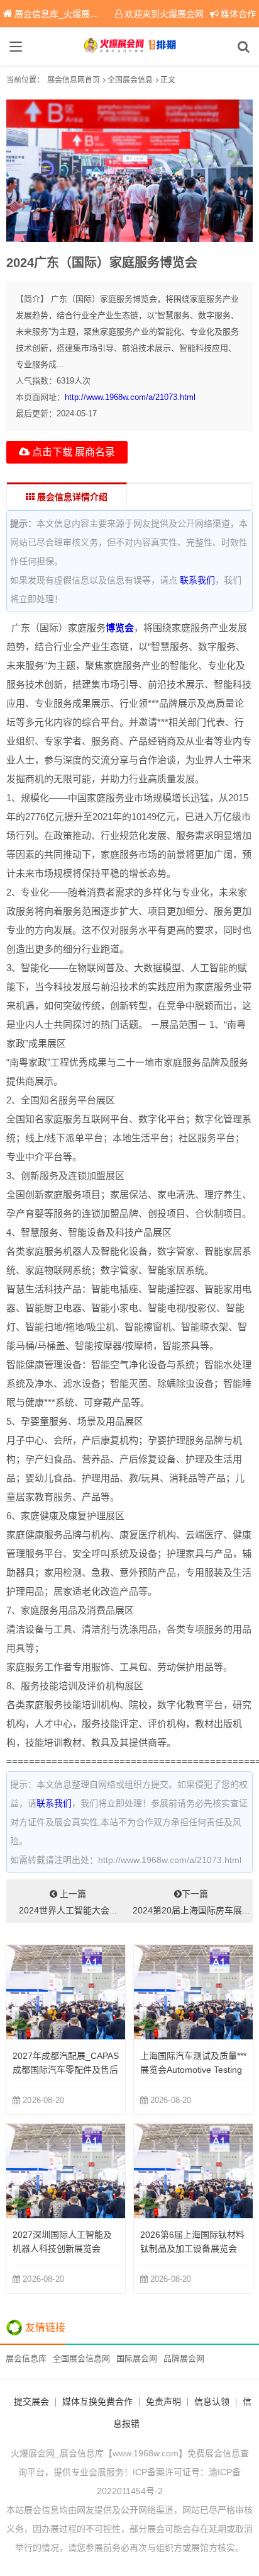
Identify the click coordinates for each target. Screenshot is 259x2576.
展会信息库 (26, 2358)
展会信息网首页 (74, 80)
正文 (168, 80)
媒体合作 (238, 14)
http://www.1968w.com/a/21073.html (130, 397)
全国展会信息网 (81, 2358)
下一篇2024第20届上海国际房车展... (191, 1902)
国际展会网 (137, 2358)
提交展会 (31, 2402)
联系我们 (197, 580)
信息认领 (212, 2402)
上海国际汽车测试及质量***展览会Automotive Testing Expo (193, 2070)
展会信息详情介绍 (71, 497)
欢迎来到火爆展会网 (164, 14)
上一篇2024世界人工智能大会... (68, 1902)
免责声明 (163, 2402)
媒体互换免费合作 (97, 2402)
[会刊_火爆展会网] (129, 47)
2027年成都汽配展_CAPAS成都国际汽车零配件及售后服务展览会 (66, 2070)
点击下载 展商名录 (72, 452)
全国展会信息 (130, 80)
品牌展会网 (184, 2358)
